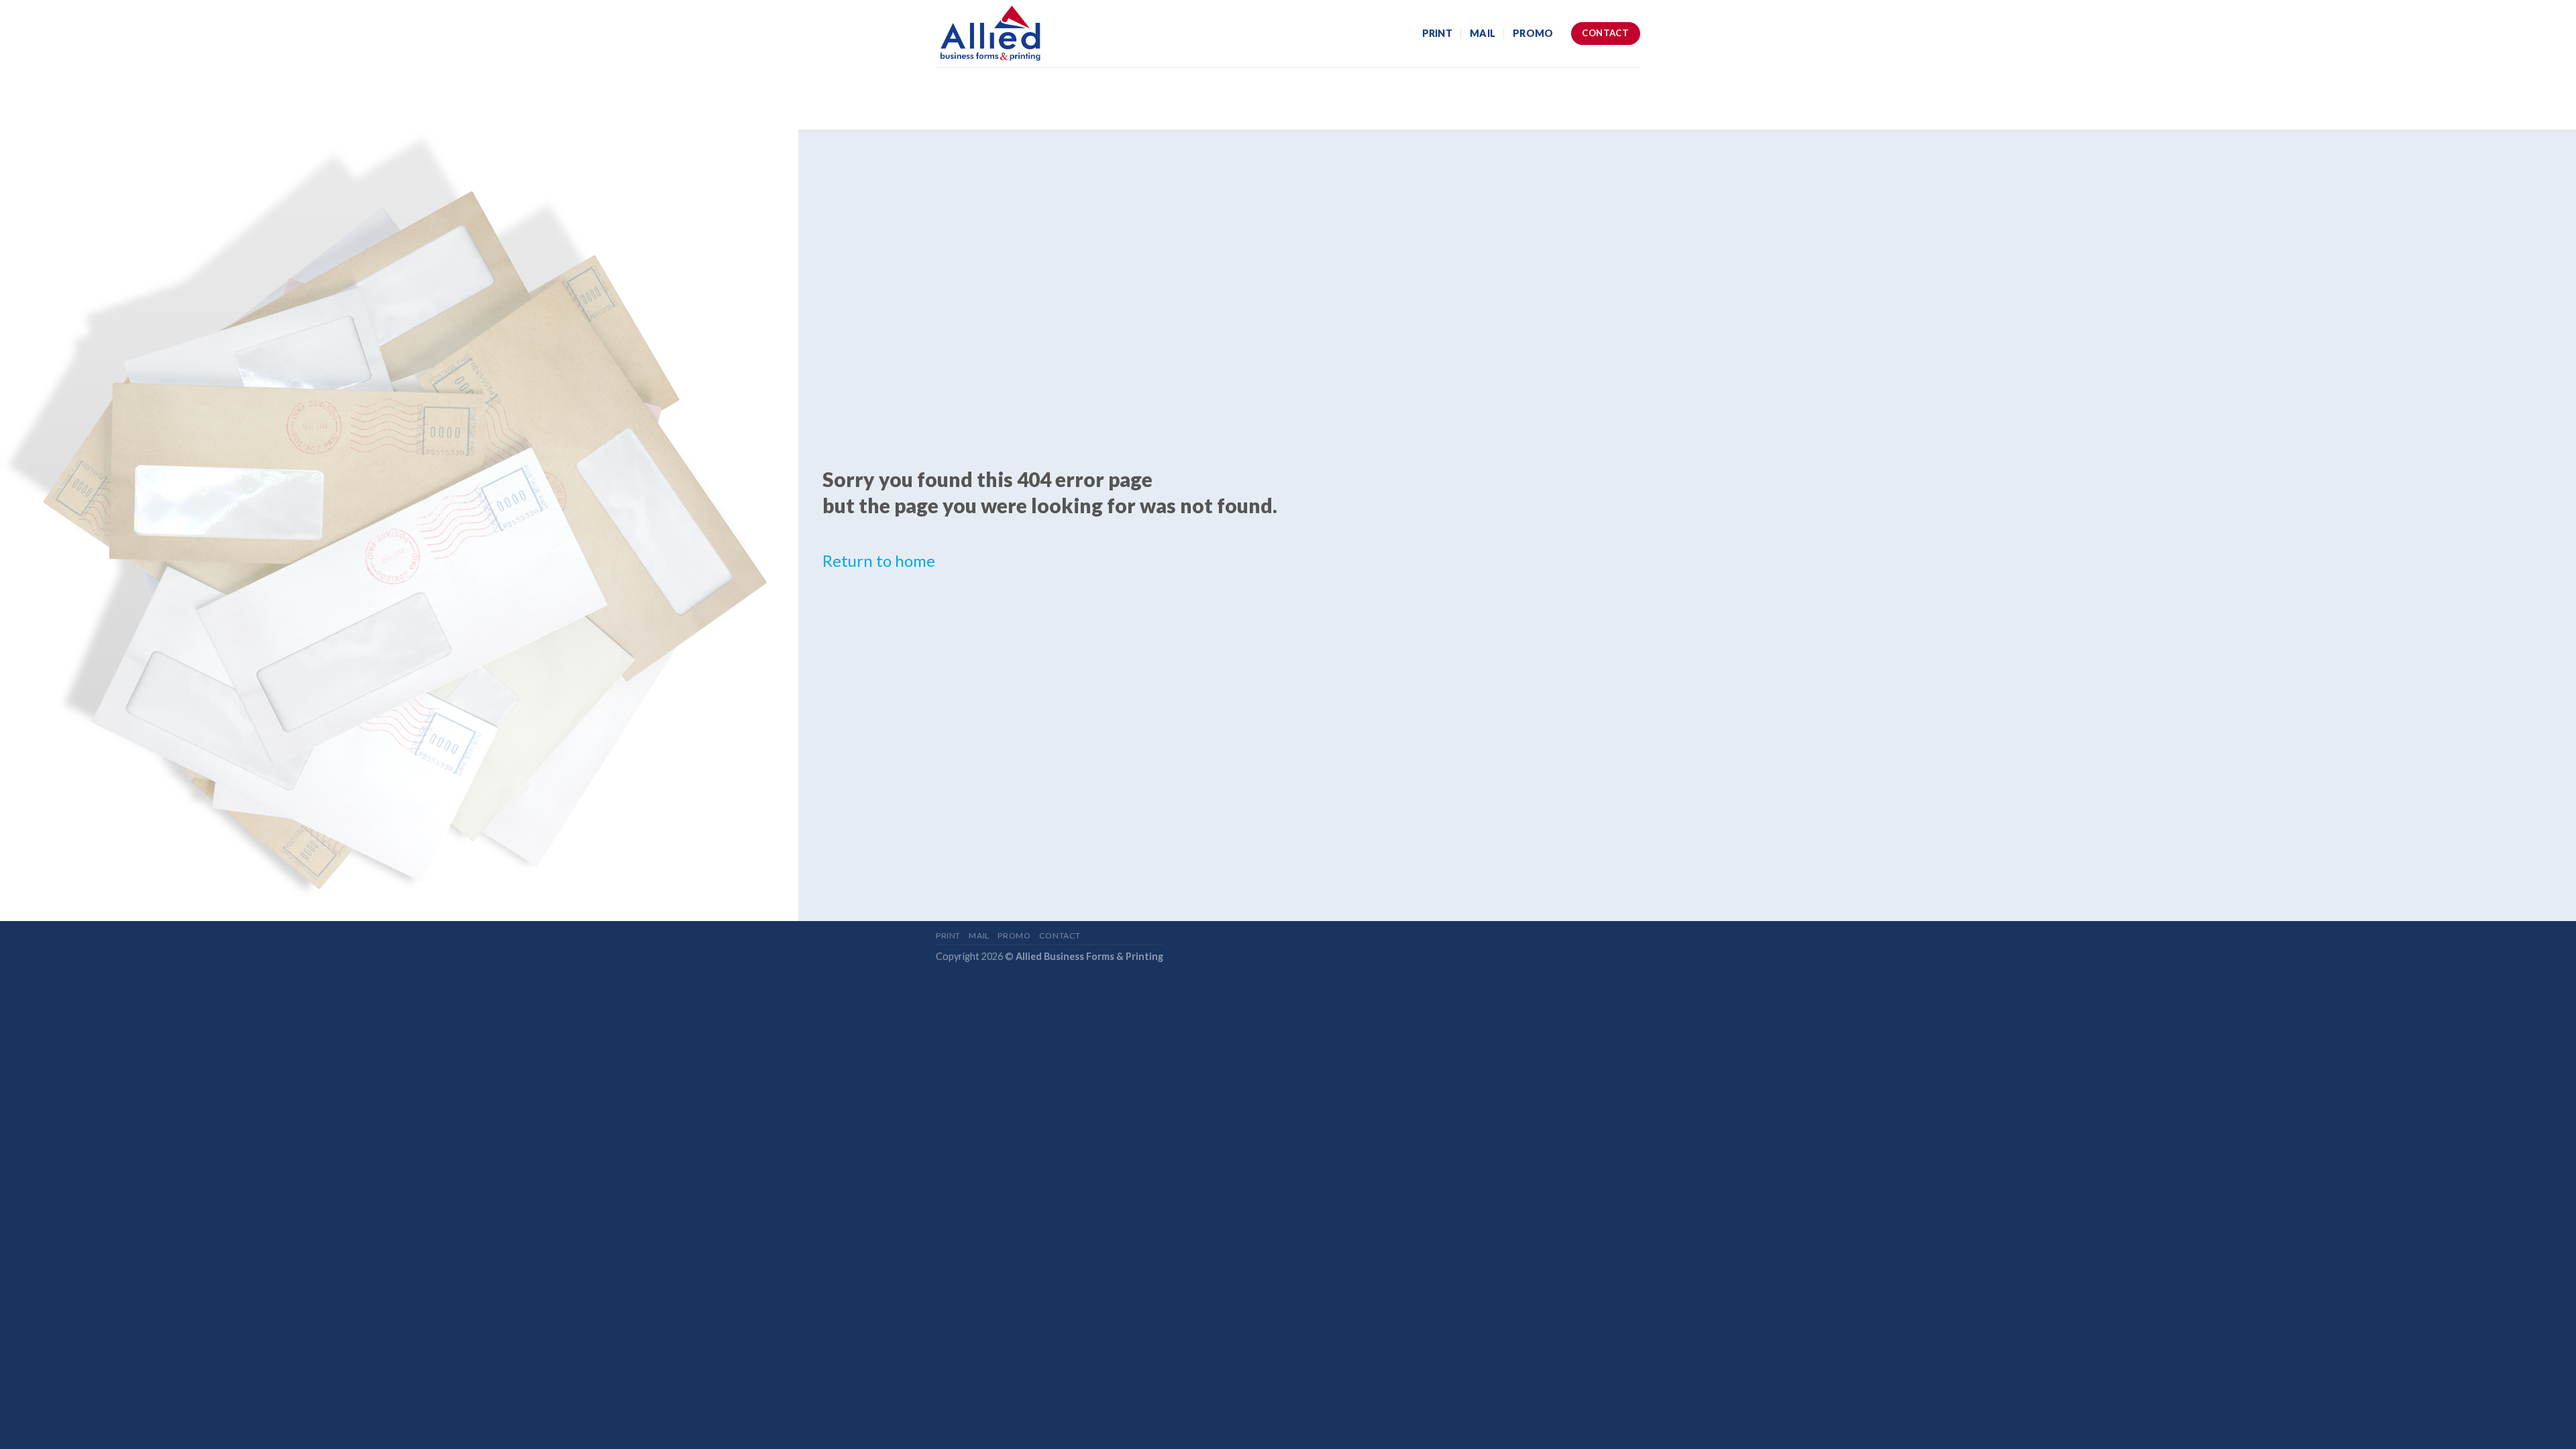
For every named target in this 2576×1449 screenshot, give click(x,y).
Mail (1483, 33)
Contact (1060, 935)
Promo (1533, 33)
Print (1437, 33)
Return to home (879, 560)
